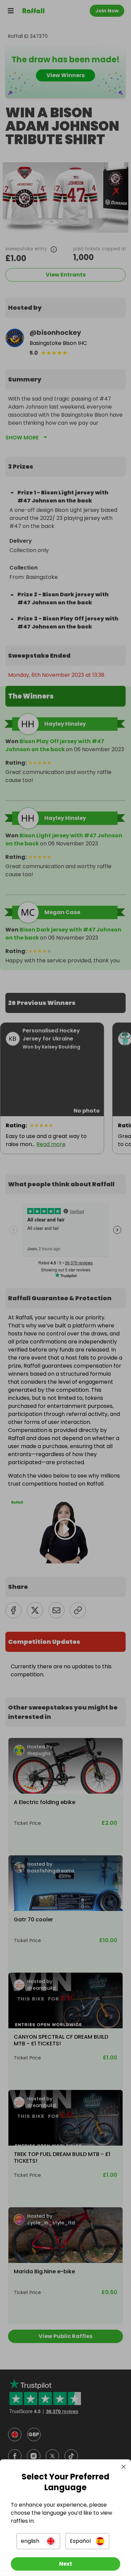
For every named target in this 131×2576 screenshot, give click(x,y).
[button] (38, 2541)
